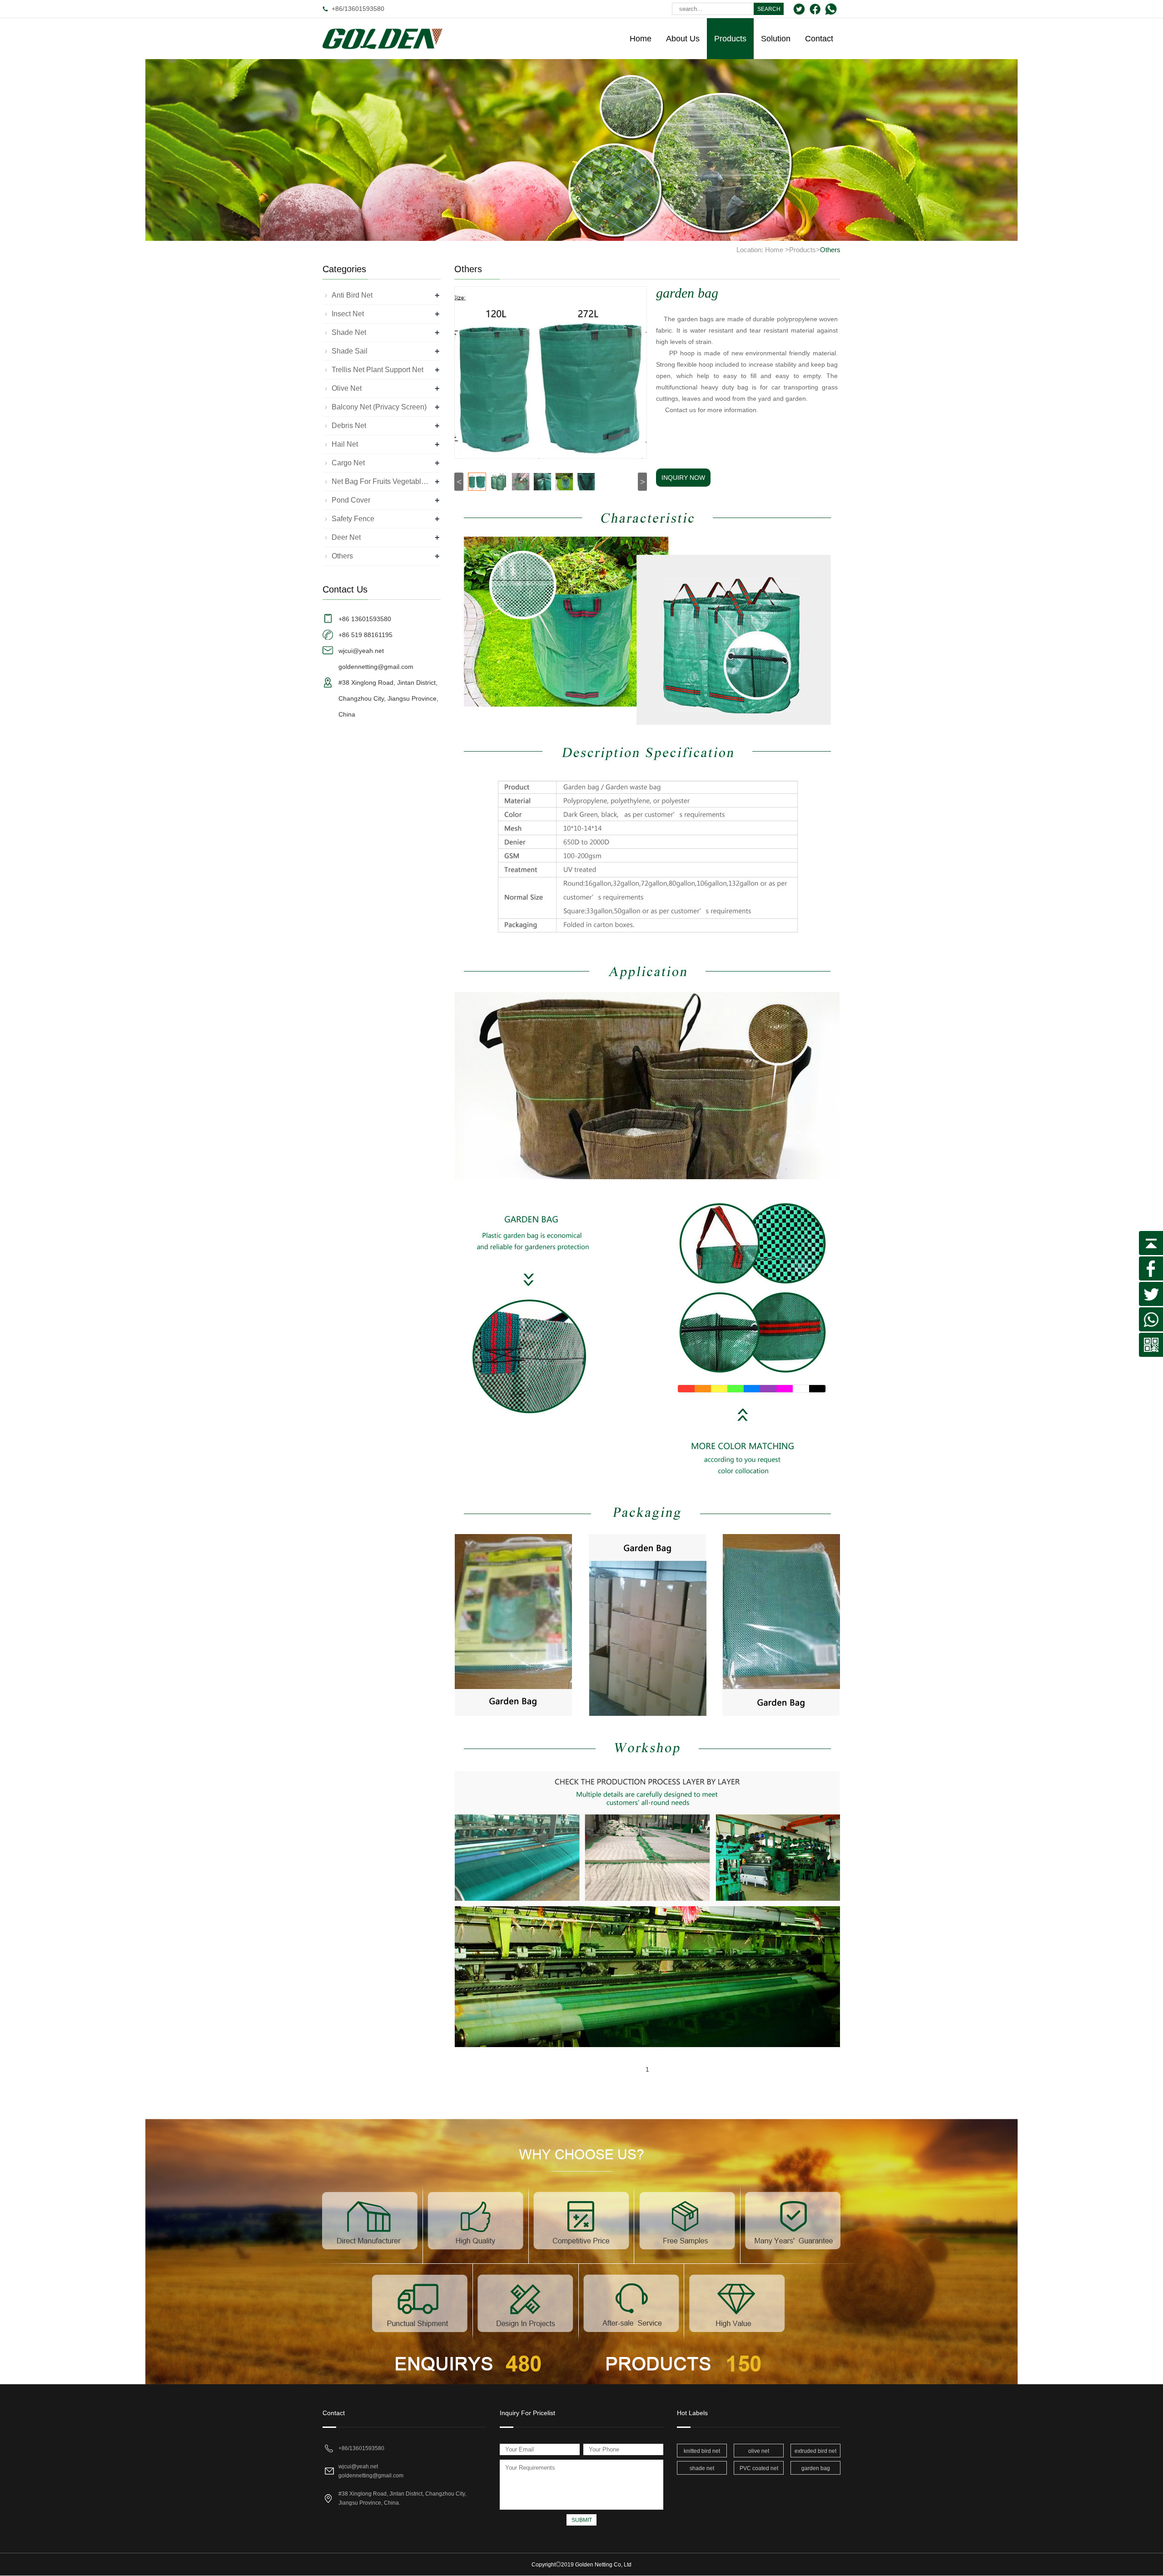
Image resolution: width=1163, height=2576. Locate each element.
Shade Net (349, 332)
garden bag (816, 2468)
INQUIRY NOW (683, 478)
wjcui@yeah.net (358, 2466)
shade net (702, 2468)
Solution (776, 39)
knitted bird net (702, 2451)
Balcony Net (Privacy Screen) (379, 407)
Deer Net (346, 537)
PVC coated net (759, 2468)
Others (830, 250)
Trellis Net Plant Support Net (378, 370)
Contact (819, 39)
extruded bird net (815, 2451)
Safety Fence (353, 519)
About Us (683, 39)
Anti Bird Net (352, 295)
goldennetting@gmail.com (371, 2476)
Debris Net (349, 426)
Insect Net (348, 314)
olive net (759, 2451)
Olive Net (347, 388)
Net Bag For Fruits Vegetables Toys (382, 481)
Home (641, 39)
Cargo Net (348, 463)
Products (730, 39)
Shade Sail (350, 351)
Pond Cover (351, 500)
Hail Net (345, 444)
